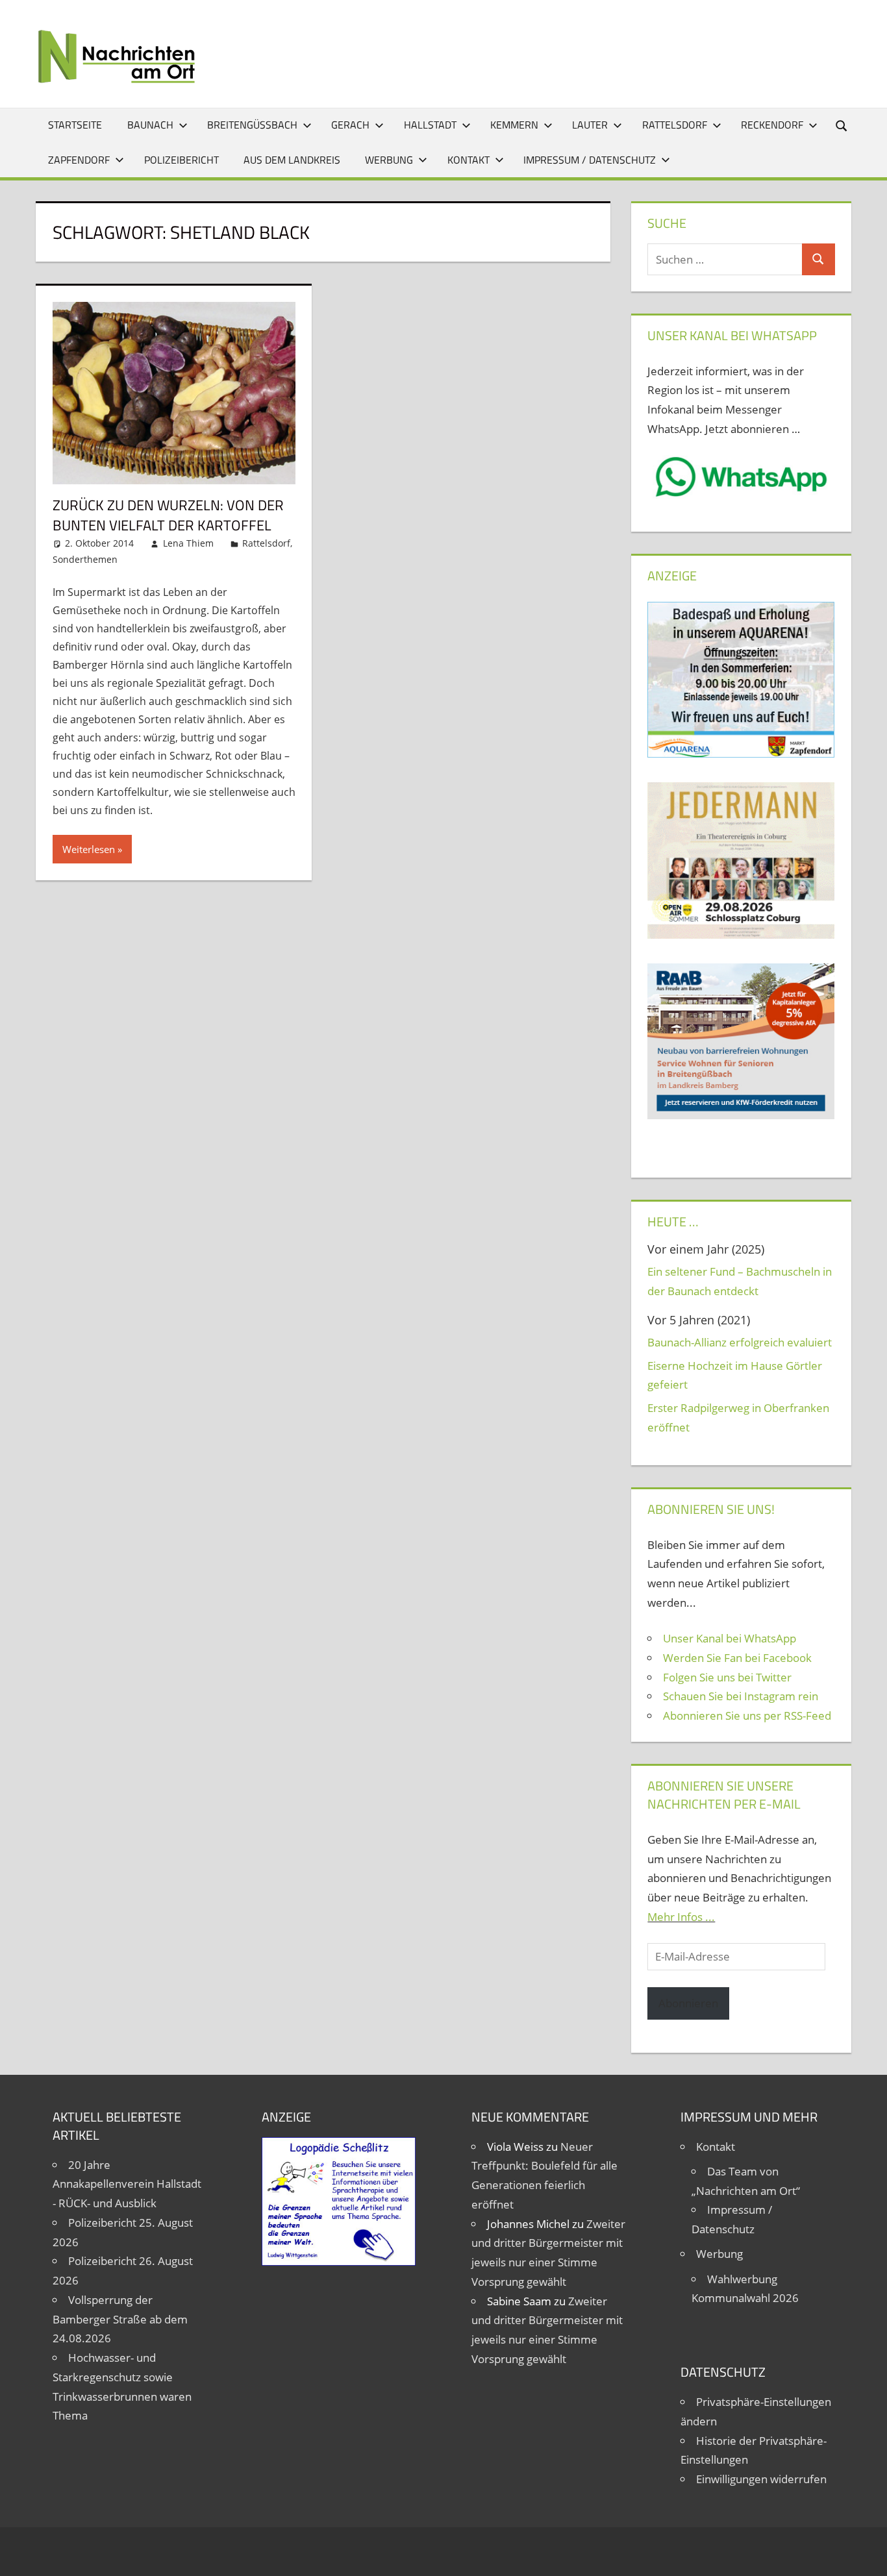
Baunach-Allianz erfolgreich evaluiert (740, 1342)
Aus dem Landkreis (292, 160)
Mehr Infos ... (681, 1917)
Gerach (350, 125)
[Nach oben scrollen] (866, 2555)
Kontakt (468, 160)
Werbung (389, 160)
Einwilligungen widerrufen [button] (761, 2479)
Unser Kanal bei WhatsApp (730, 1638)
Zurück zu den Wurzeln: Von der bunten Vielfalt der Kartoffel (168, 515)
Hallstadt (430, 125)
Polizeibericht (181, 160)
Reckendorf (772, 125)
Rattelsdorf (675, 125)
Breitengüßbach (252, 125)
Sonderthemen (85, 559)
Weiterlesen (89, 849)
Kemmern (514, 125)
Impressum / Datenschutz (590, 160)
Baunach (150, 125)
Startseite (75, 125)
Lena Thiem (188, 543)
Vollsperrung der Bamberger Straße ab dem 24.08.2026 (120, 2319)
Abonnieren (688, 2003)
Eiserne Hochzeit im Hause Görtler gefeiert (735, 1375)
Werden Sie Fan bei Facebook (737, 1658)
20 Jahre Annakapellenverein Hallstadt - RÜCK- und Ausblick (127, 2184)
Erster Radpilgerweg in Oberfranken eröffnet (738, 1418)
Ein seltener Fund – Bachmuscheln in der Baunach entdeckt (740, 1281)
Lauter (590, 125)
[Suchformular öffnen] (842, 125)
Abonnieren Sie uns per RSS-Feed (747, 1715)
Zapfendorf (79, 160)
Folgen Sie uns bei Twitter (727, 1677)
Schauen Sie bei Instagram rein (741, 1696)
